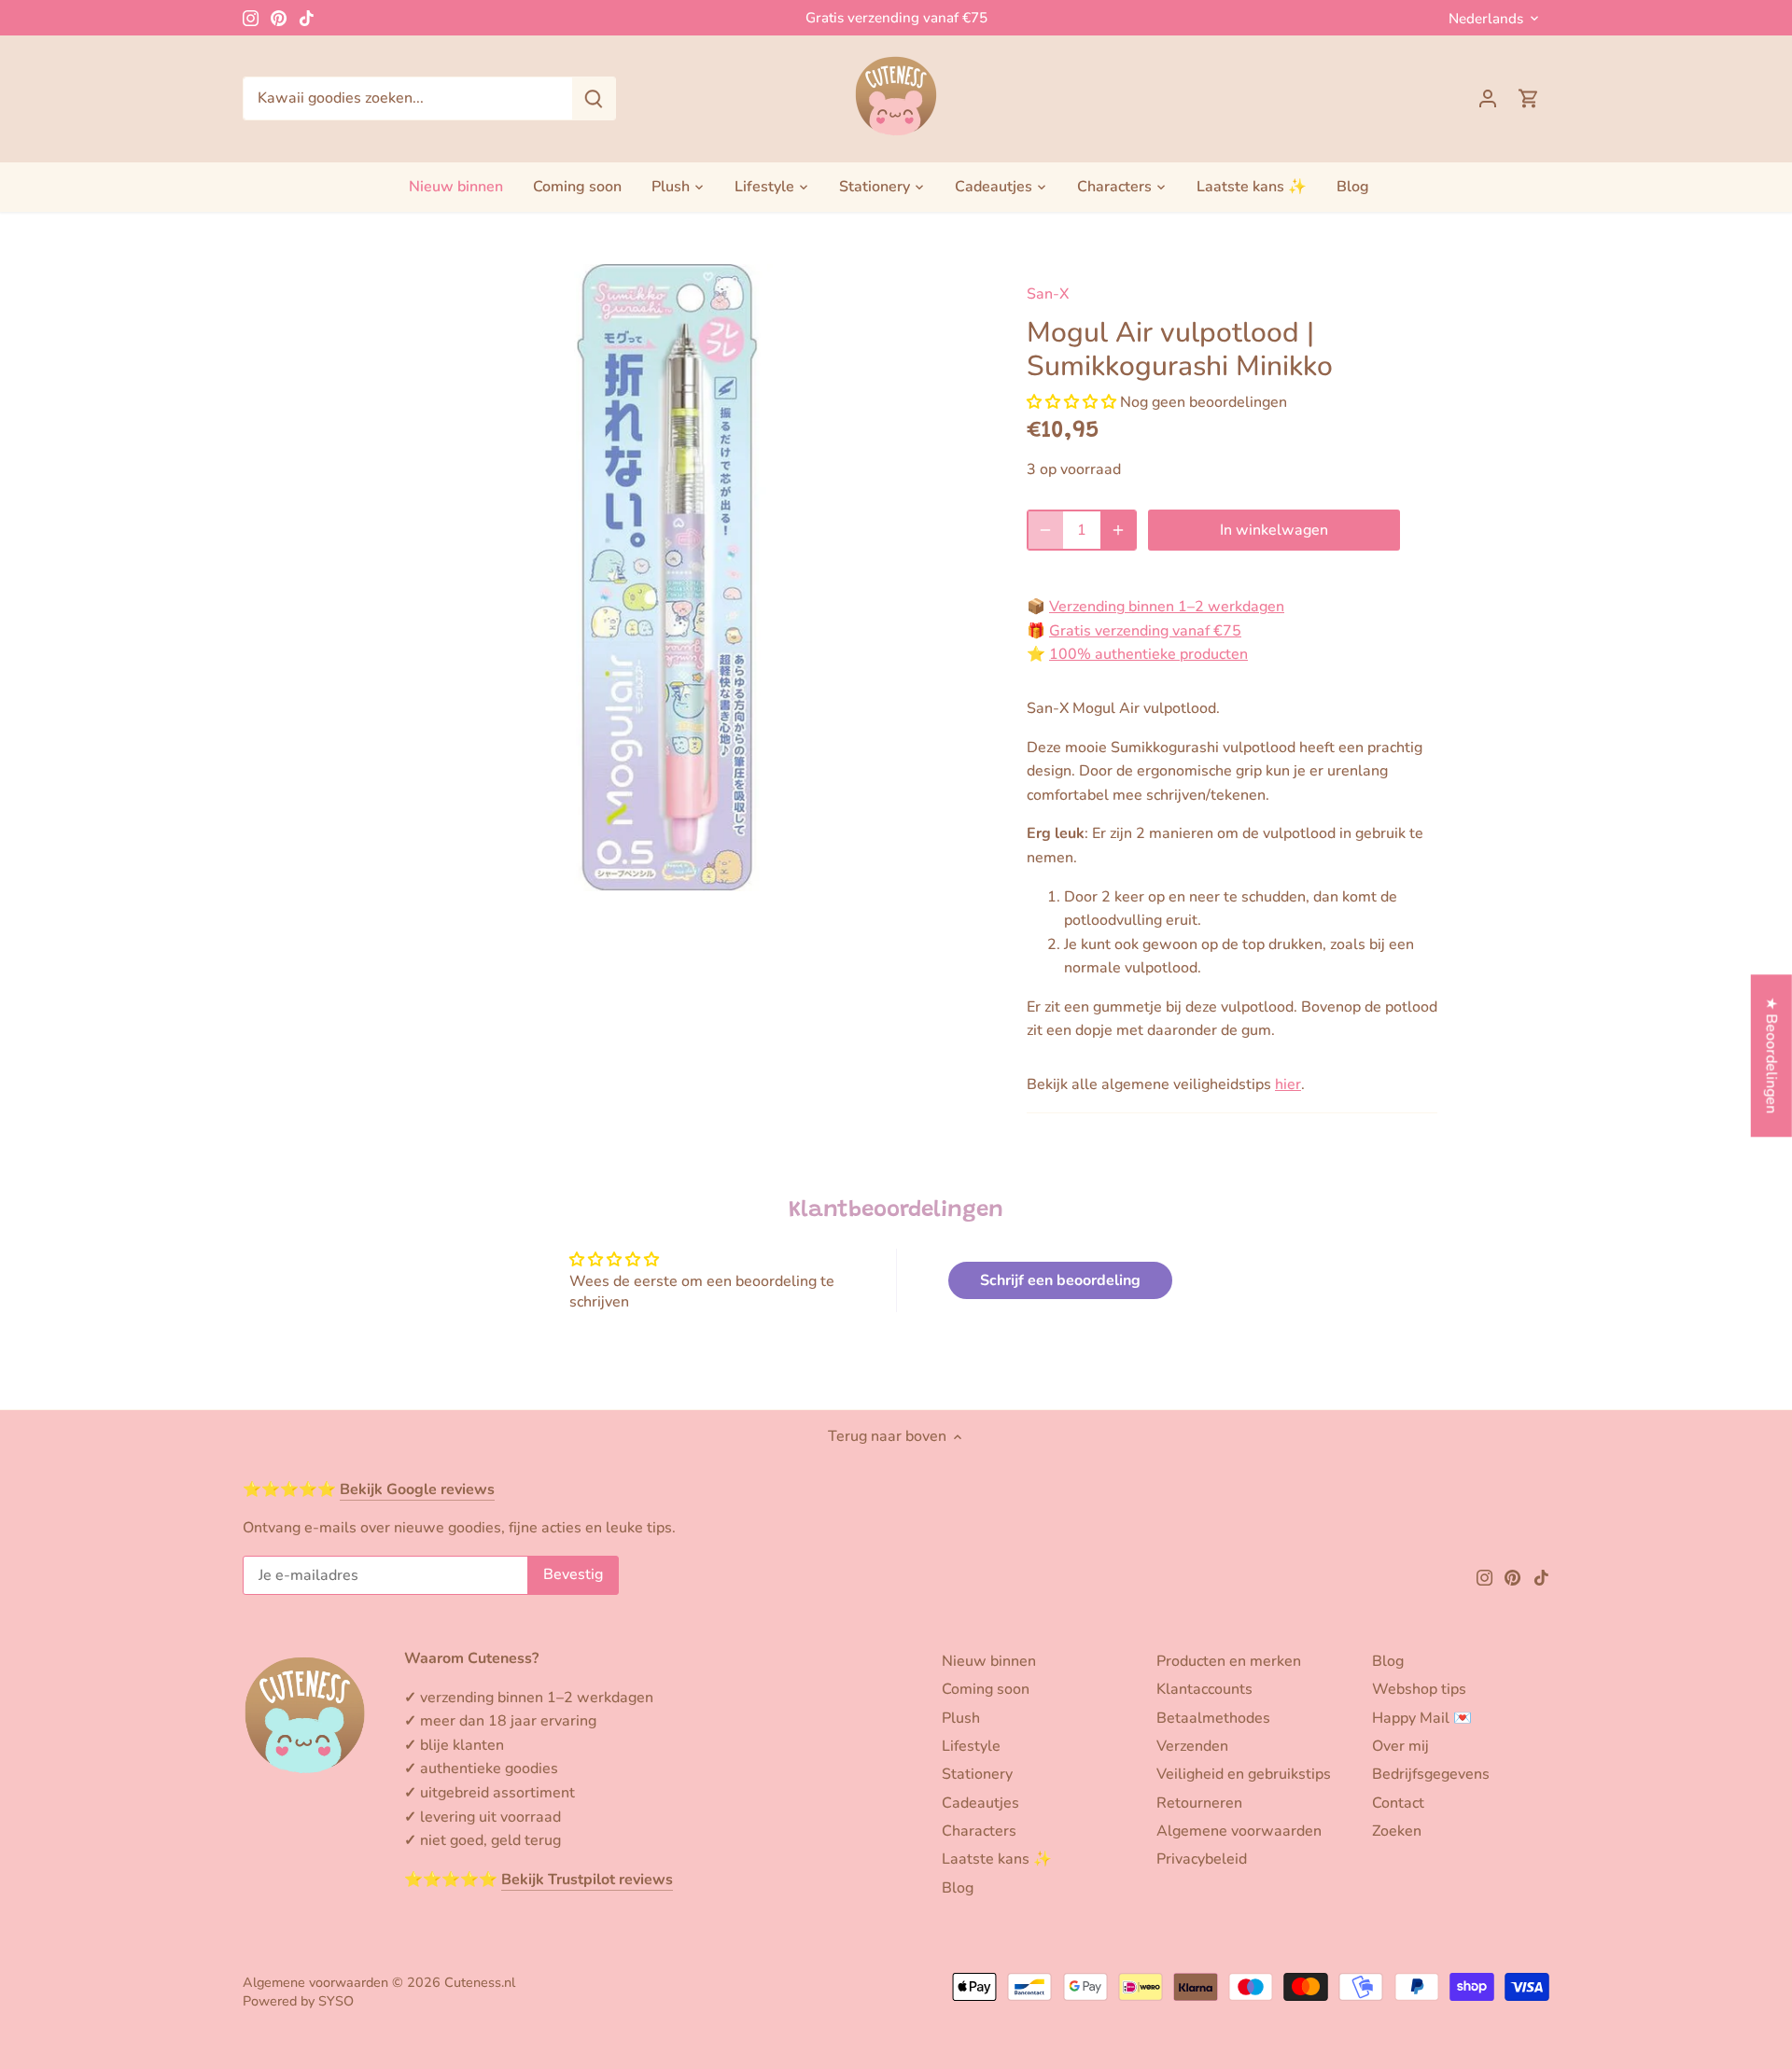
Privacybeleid (1202, 1859)
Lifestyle (971, 1746)
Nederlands (1486, 19)
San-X (1048, 294)
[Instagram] (251, 18)
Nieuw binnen (989, 1661)
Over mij (1400, 1746)
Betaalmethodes (1213, 1718)
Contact (1398, 1803)
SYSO (336, 2001)
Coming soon (986, 1689)
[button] (1071, 402)
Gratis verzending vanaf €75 (896, 18)
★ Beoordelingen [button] (1771, 1055)
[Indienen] (594, 98)
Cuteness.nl (480, 1982)
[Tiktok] (307, 18)
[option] (668, 578)
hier (1288, 1084)
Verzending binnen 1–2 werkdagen (1167, 607)
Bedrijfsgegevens (1431, 1774)
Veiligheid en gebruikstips (1244, 1774)
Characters (979, 1831)
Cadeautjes (980, 1803)
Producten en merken (1229, 1661)
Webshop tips (1419, 1689)
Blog (958, 1888)
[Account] (1488, 98)
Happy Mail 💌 (1422, 1718)
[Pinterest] (279, 18)
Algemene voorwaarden (1239, 1831)
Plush (961, 1718)
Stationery (977, 1774)
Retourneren (1199, 1803)
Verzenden (1192, 1746)
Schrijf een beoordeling (1060, 1280)
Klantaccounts (1204, 1689)
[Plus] (1118, 530)
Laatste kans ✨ (997, 1859)
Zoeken (1397, 1831)
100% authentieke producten (1148, 654)
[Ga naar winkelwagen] (1529, 98)
